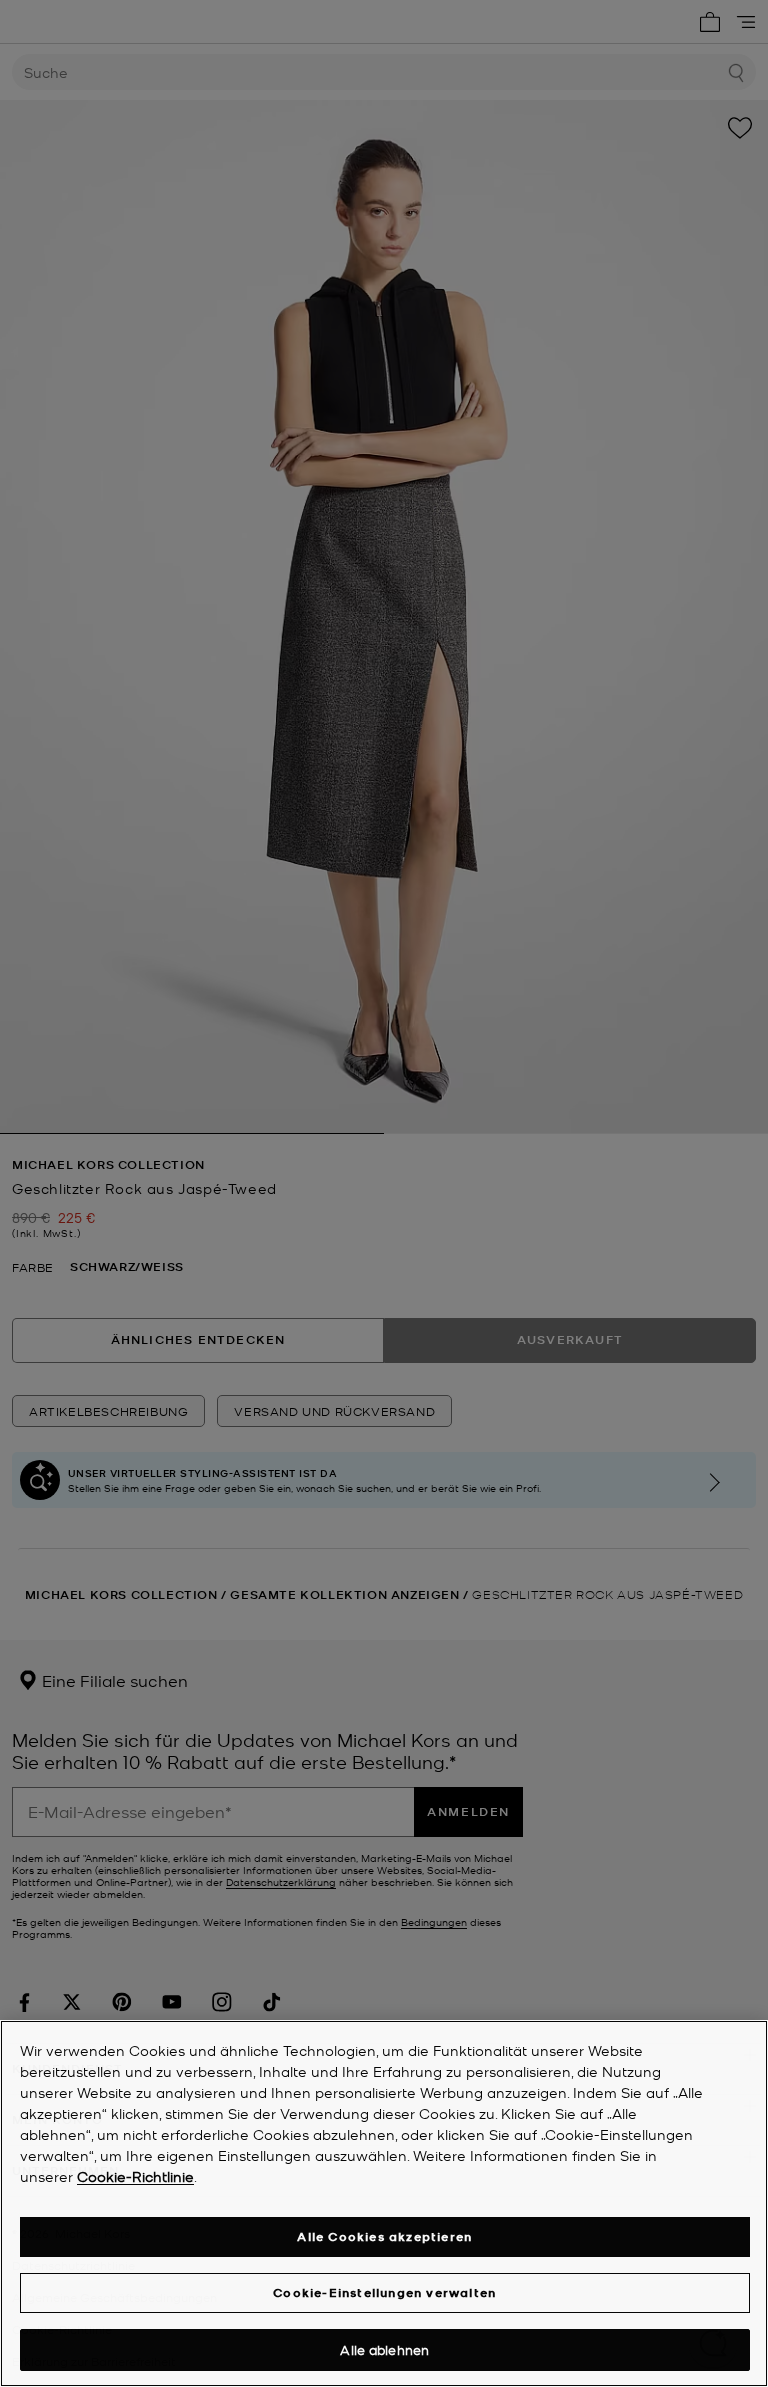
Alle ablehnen (384, 2349)
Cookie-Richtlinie (135, 2176)
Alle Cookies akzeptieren (384, 2236)
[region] (384, 2203)
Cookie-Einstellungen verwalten (384, 2292)
